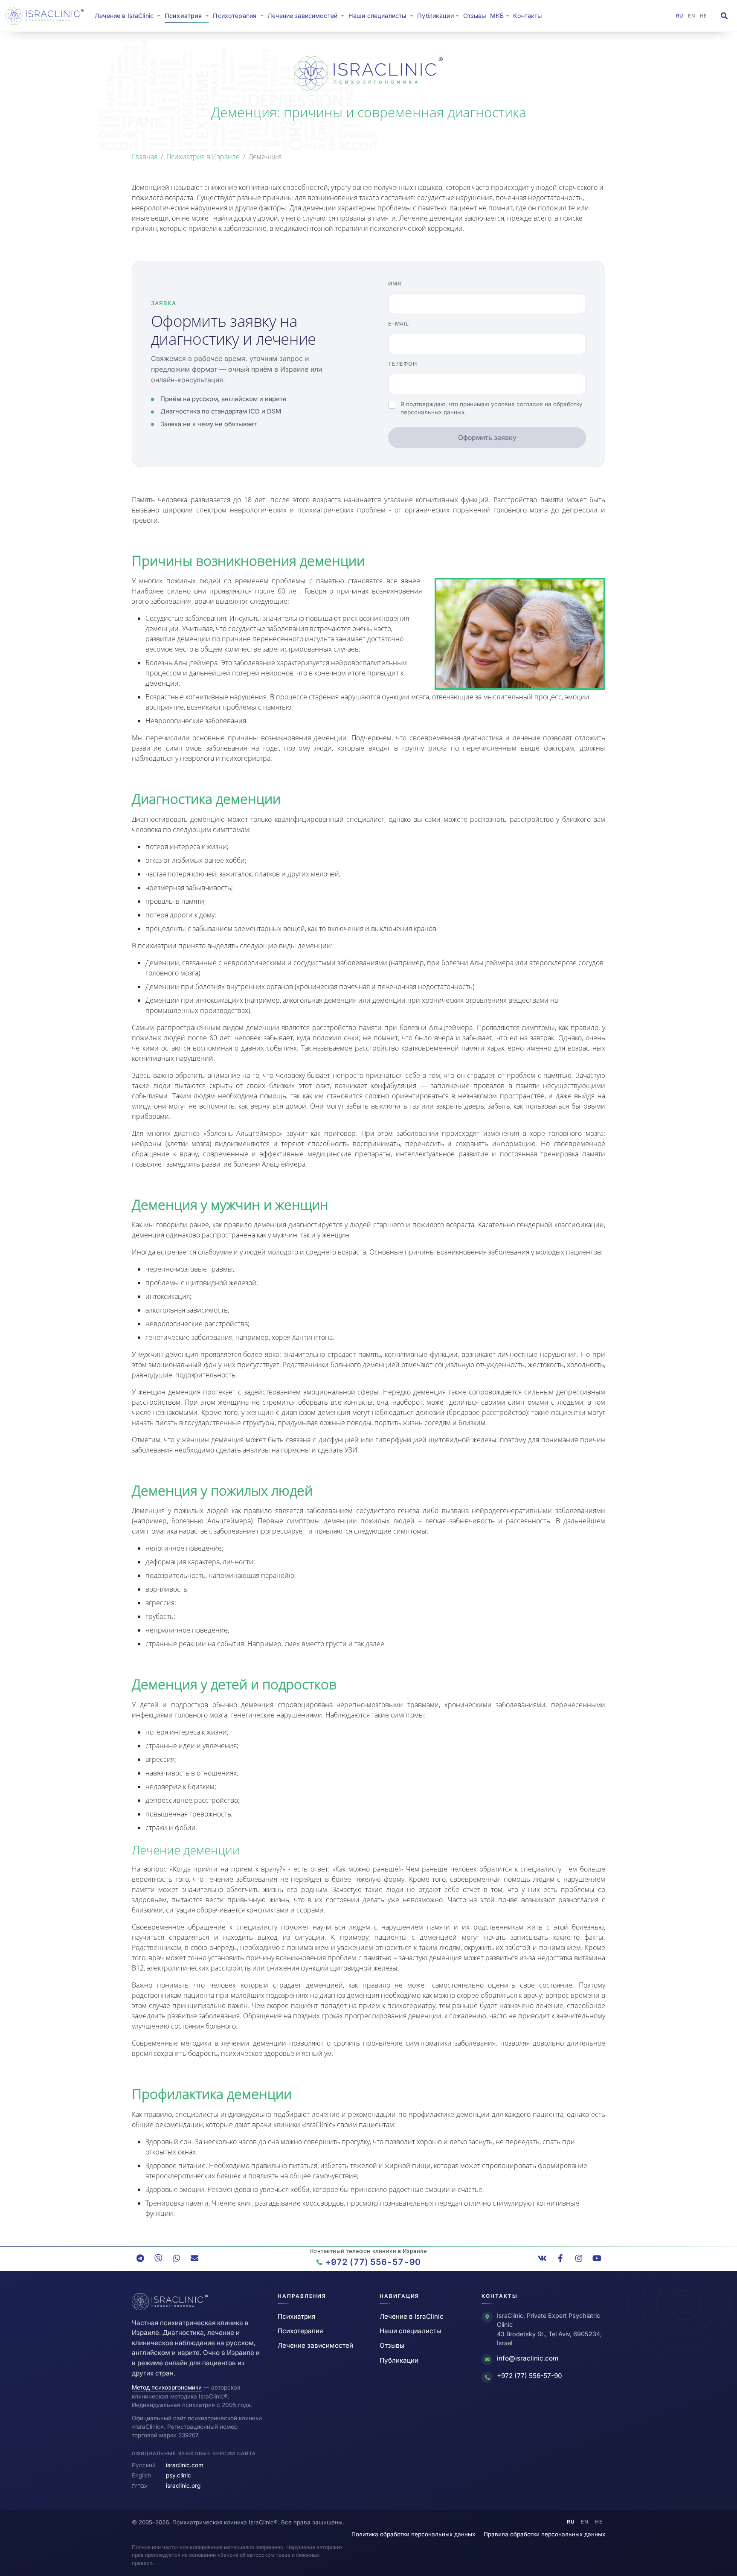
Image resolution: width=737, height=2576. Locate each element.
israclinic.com (185, 2465)
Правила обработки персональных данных (544, 2534)
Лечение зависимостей (315, 2345)
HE (704, 16)
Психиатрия (296, 2316)
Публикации (399, 2360)
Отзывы (475, 16)
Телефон (402, 364)
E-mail (399, 324)
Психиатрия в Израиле (203, 157)
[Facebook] (560, 2259)
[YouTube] (597, 2259)
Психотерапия (300, 2331)
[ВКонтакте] (543, 2259)
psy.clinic (178, 2475)
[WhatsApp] (177, 2259)
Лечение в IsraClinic (129, 15)
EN (692, 16)
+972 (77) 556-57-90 (530, 2376)
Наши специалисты (410, 2331)
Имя (395, 284)
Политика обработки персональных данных (413, 2534)
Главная (145, 157)
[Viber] (158, 2259)
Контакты (527, 16)
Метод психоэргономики (167, 2387)
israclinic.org (183, 2486)
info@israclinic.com (528, 2358)
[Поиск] (724, 16)
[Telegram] (140, 2259)
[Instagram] (579, 2259)
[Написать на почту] (194, 2259)
